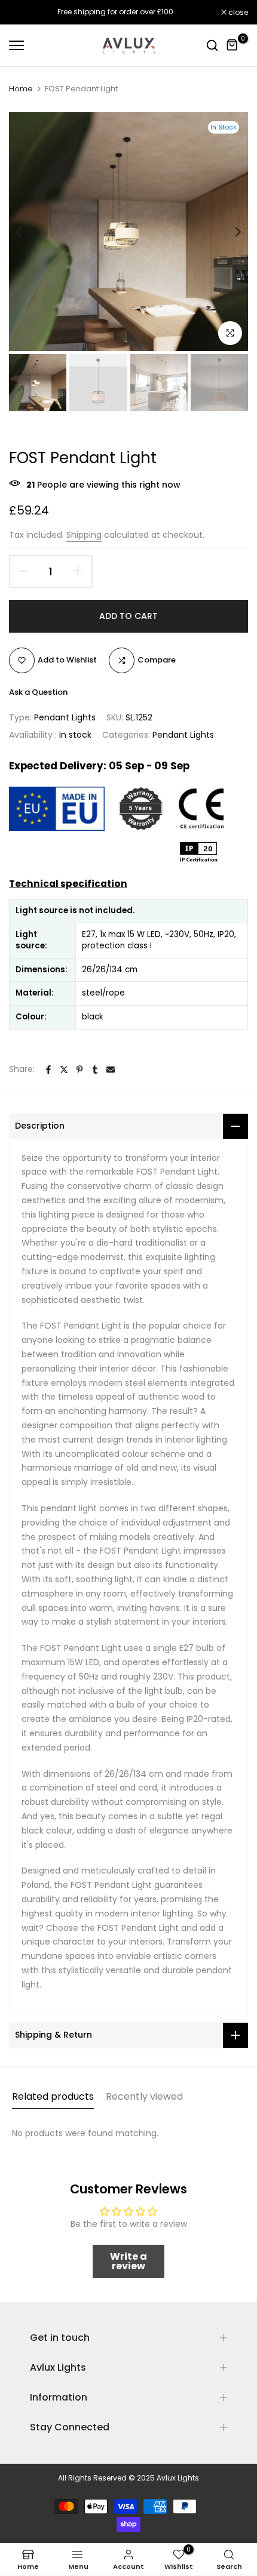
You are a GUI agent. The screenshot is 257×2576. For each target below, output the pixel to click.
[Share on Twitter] (64, 1070)
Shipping (84, 535)
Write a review (128, 2261)
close (237, 13)
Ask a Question (38, 692)
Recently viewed (144, 2096)
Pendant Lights (65, 717)
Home (21, 89)
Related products (53, 2096)
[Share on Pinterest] (79, 1070)
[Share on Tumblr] (95, 1070)
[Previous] (27, 232)
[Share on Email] (111, 1070)
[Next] (230, 232)
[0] (232, 45)
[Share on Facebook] (48, 1070)
